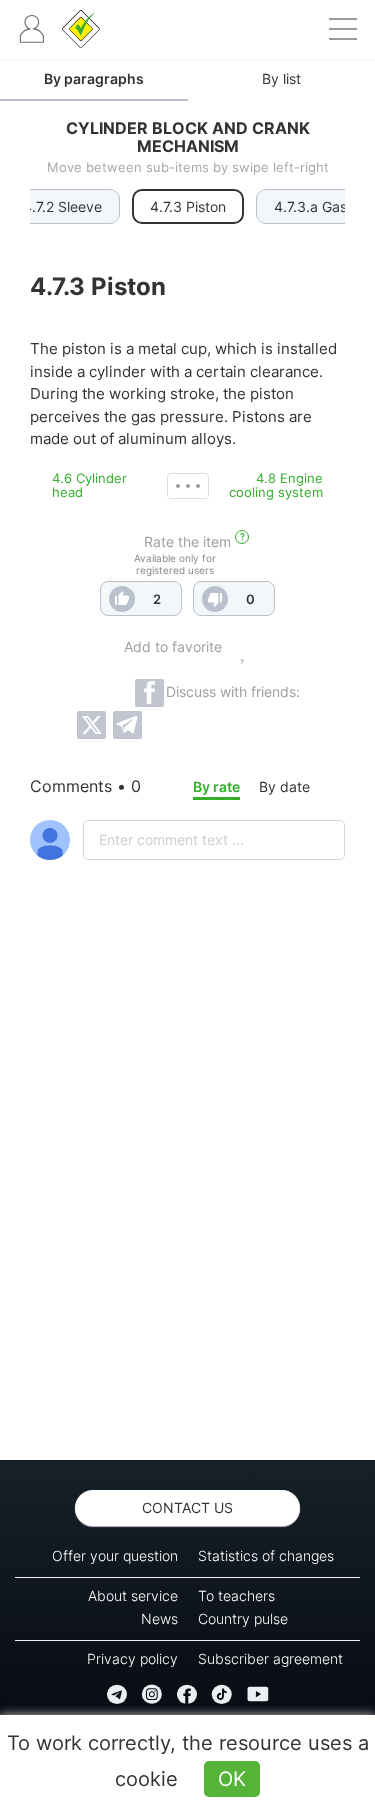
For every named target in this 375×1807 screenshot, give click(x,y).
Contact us (187, 1507)
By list (281, 78)
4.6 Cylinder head (89, 485)
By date (284, 786)
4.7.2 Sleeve (62, 206)
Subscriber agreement (270, 1658)
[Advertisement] (187, 1212)
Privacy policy (132, 1658)
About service (133, 1595)
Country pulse (243, 1618)
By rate (216, 786)
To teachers (236, 1595)
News (159, 1618)
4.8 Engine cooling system (276, 485)
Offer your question (115, 1555)
